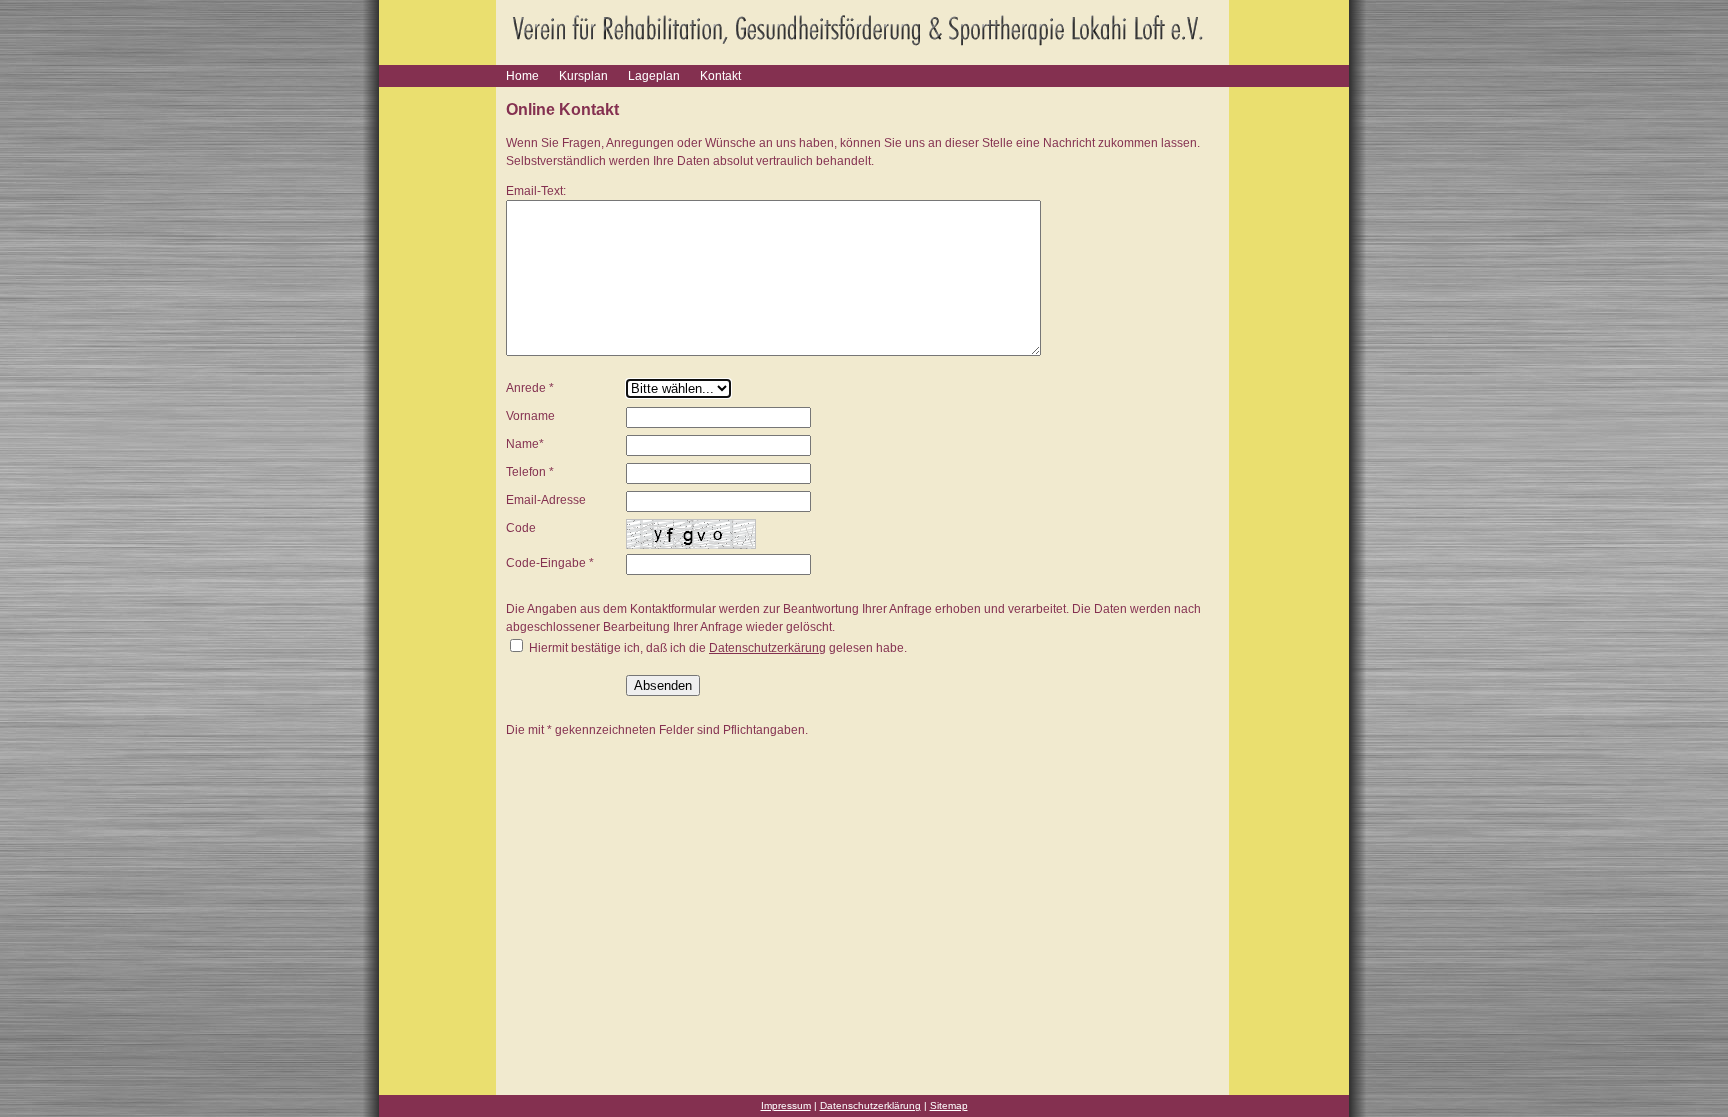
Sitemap (949, 1105)
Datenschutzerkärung (767, 648)
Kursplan (583, 76)
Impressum (786, 1105)
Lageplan (654, 76)
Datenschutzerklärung (870, 1105)
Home (522, 76)
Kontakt (720, 76)
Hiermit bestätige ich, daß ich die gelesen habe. (716, 648)
